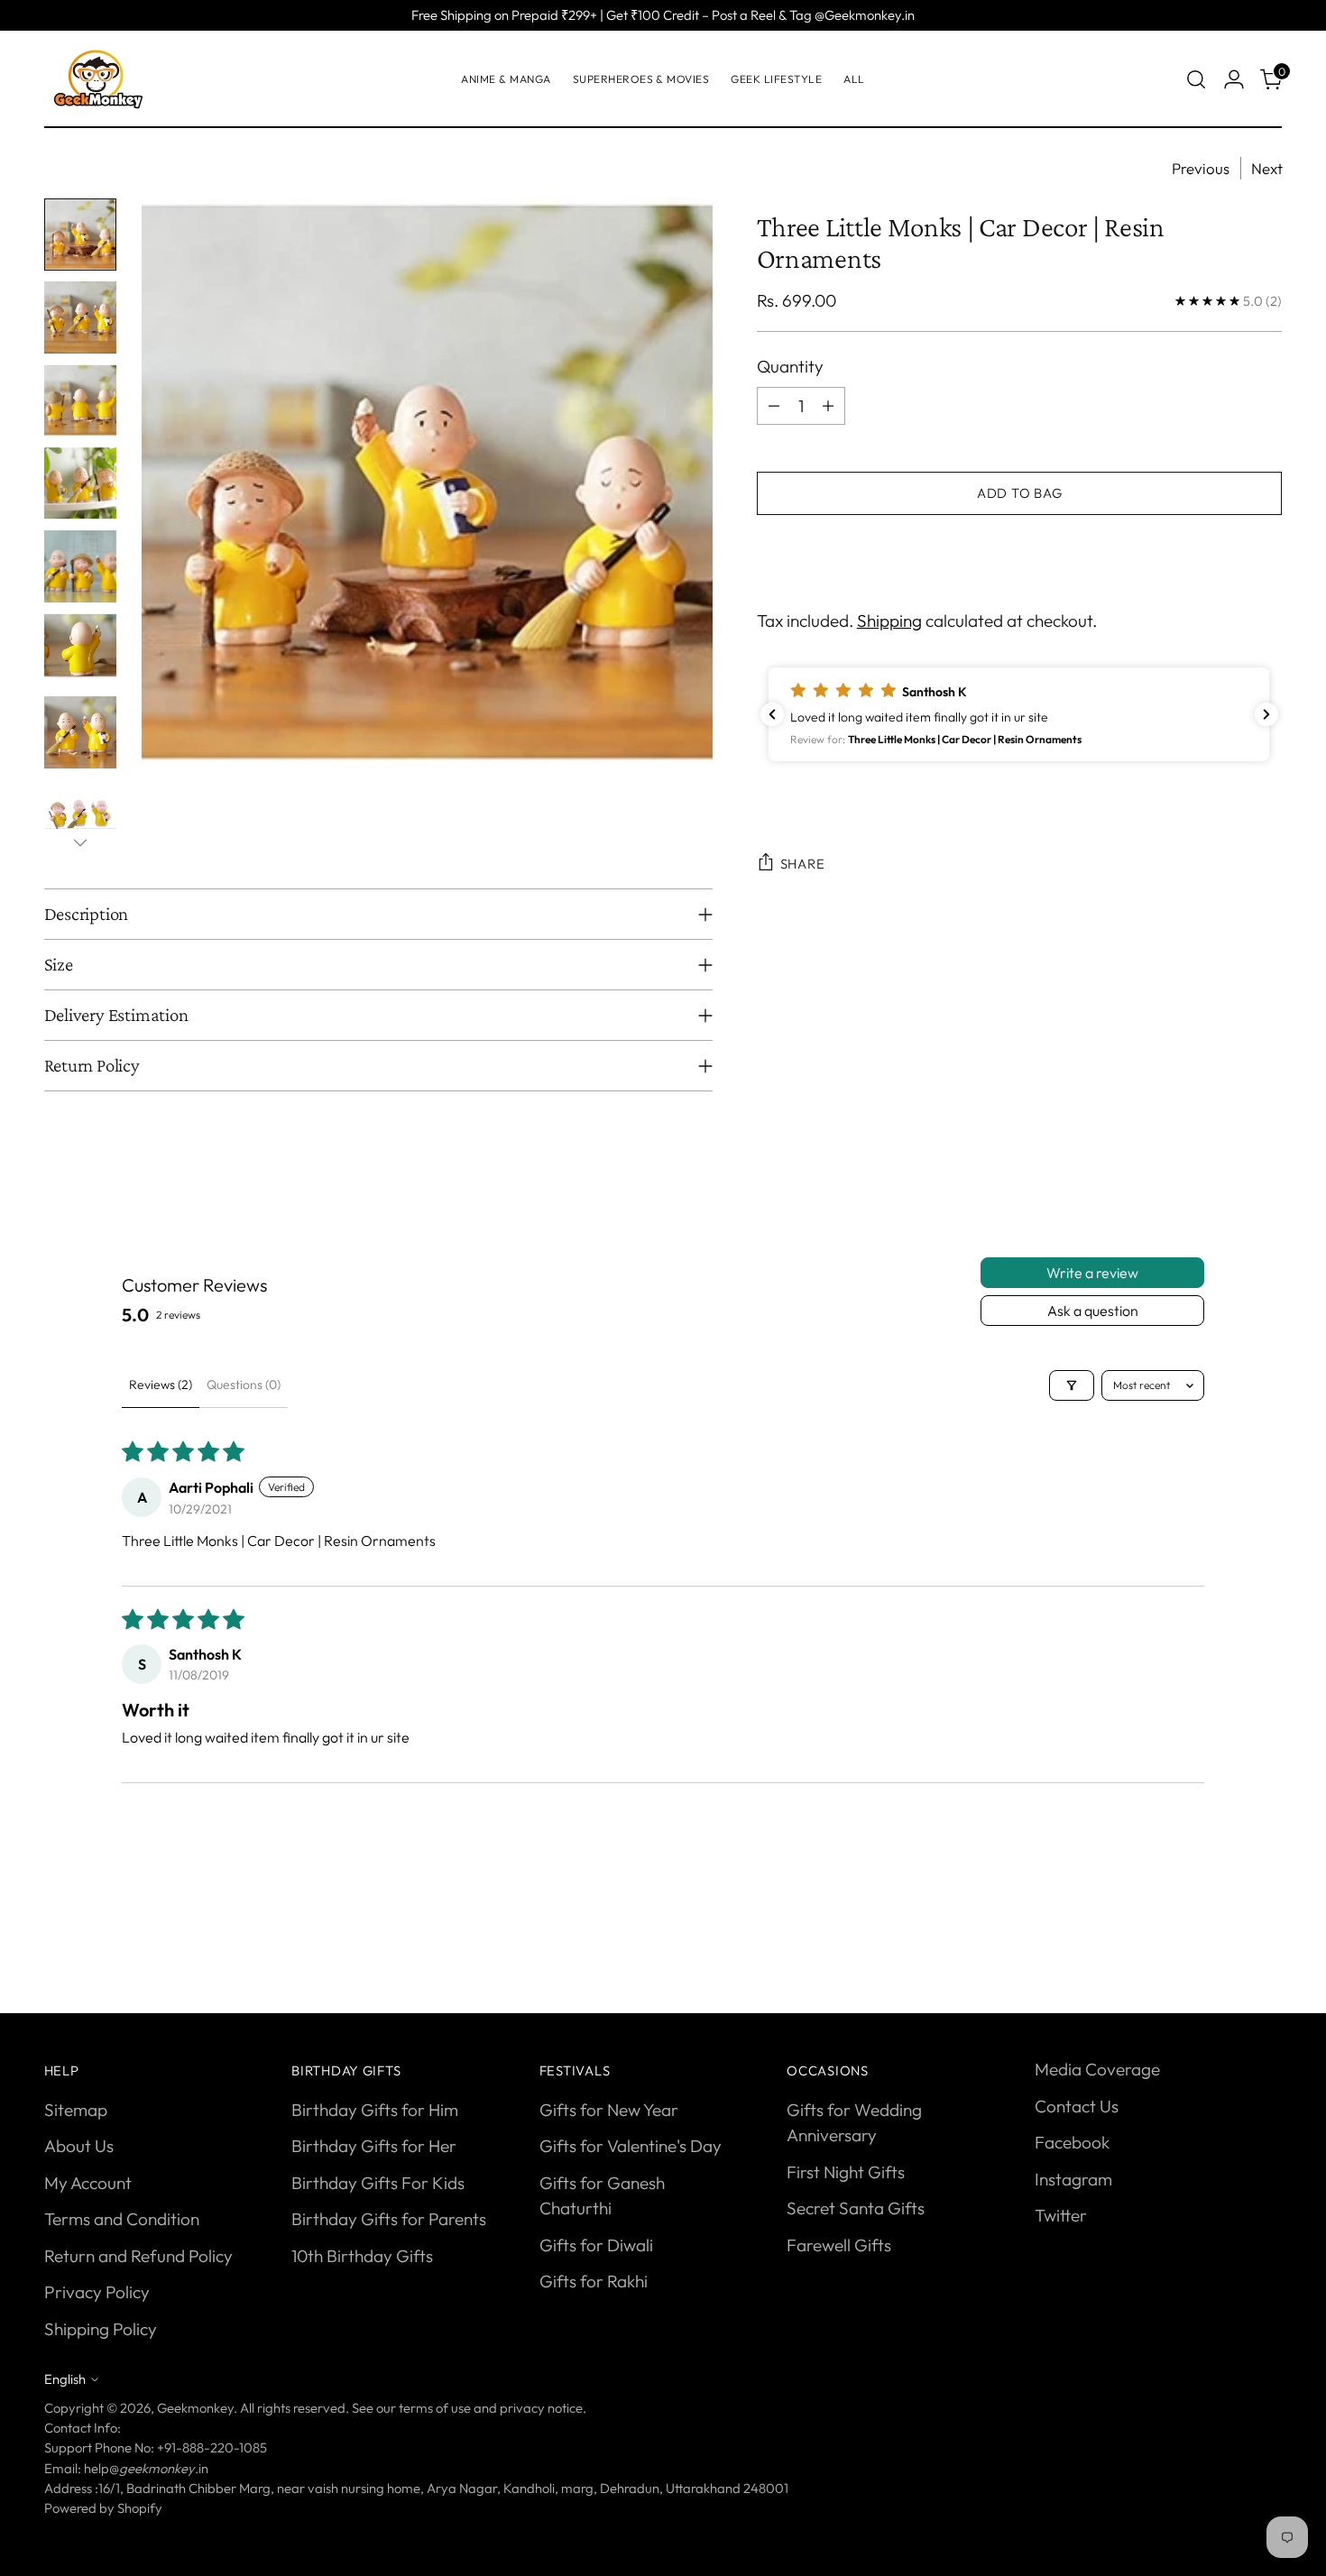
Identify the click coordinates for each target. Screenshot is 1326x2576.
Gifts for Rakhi (594, 2281)
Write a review (1092, 1273)
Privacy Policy (97, 2292)
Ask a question (1093, 1311)
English (65, 2379)
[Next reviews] (1266, 714)
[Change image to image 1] (80, 235)
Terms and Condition (122, 2219)
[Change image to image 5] (80, 566)
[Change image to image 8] (80, 815)
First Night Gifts (846, 2172)
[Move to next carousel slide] (1267, 1933)
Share (803, 864)
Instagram (1073, 2179)
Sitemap (76, 2110)
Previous (1201, 168)
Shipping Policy (101, 2329)
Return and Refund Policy (138, 2256)
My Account (88, 2183)
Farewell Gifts (839, 2245)
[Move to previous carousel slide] (1226, 1934)
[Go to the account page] (1234, 79)
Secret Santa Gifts (856, 2208)
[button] (1019, 714)
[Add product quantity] (828, 405)
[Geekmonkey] (98, 79)
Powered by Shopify (103, 2508)
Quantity (790, 366)
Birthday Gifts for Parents (389, 2219)
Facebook (1072, 2142)
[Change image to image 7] (80, 732)
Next (1267, 168)
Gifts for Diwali (596, 2245)
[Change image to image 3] (80, 400)
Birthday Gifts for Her (374, 2146)
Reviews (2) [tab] (161, 1385)
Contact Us (1077, 2106)
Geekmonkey (195, 2408)
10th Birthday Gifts (362, 2256)
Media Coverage (1097, 2069)
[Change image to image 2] (80, 317)
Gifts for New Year (609, 2110)
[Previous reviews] (772, 714)
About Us (79, 2146)
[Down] (80, 842)
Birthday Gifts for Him (375, 2110)
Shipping (889, 620)
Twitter (1061, 2215)
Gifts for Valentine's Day (631, 2146)
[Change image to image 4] (80, 483)
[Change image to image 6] (80, 649)
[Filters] (1072, 1385)
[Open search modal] (1196, 79)
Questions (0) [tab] (244, 1385)
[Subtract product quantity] (774, 405)
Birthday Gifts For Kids (378, 2183)
